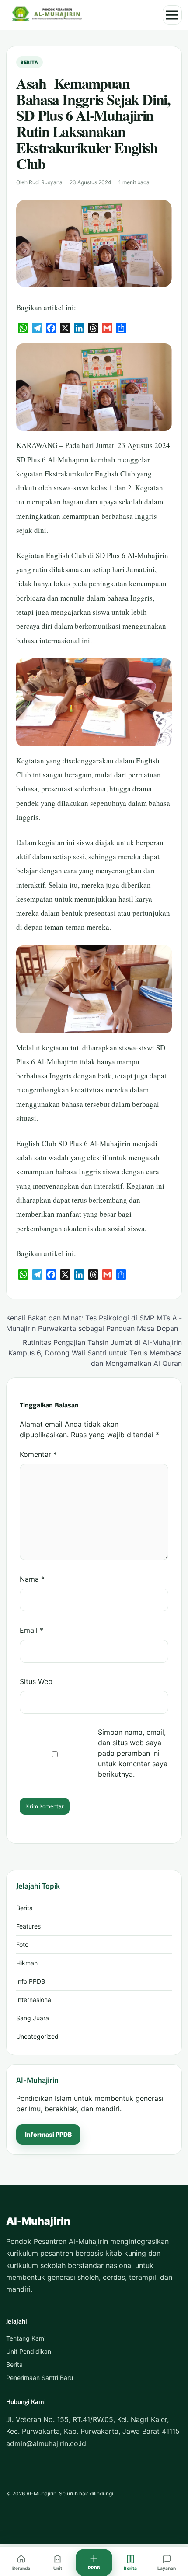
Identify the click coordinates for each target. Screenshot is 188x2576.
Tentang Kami (26, 2338)
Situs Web (36, 1681)
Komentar (38, 1454)
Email (31, 1630)
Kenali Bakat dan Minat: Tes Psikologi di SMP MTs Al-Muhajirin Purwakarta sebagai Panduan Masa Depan (94, 1323)
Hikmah (27, 1963)
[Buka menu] (172, 15)
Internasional (34, 2000)
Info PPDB (31, 1981)
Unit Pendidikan (29, 2351)
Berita (30, 62)
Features (28, 1926)
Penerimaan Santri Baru (40, 2378)
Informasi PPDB (48, 2134)
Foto (22, 1944)
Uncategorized (37, 2036)
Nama (32, 1579)
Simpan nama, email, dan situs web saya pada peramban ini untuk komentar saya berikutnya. (133, 1753)
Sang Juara (33, 2018)
